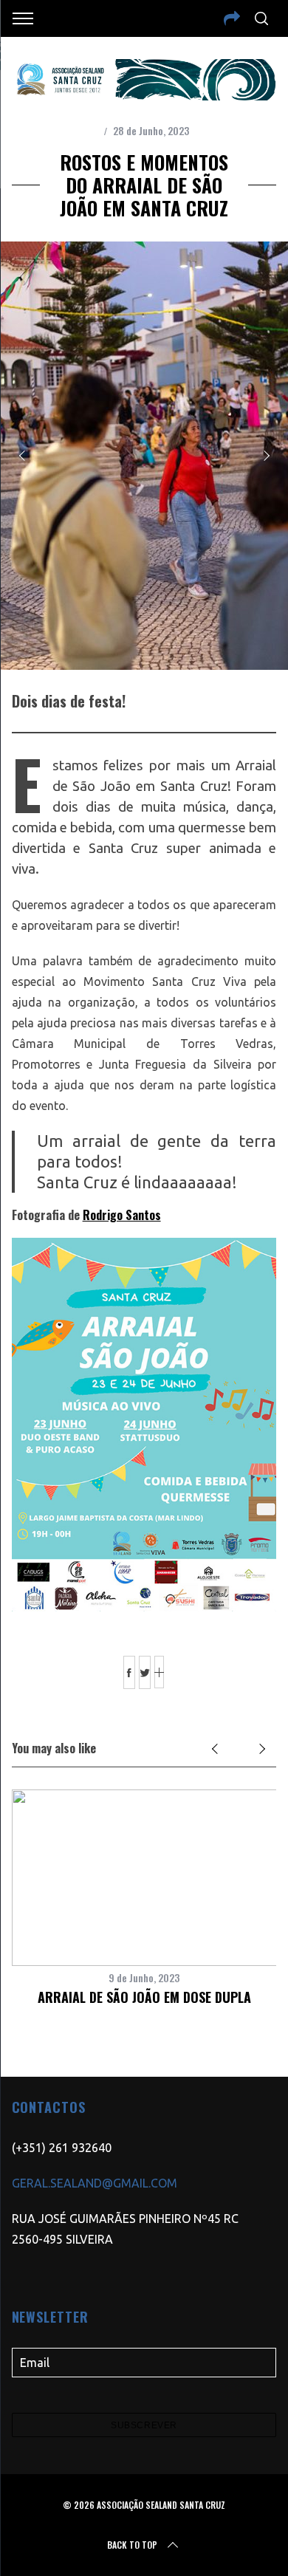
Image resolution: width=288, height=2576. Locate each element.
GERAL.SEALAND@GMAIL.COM (95, 2183)
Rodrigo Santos (122, 1215)
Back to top (132, 2545)
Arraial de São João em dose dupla (144, 1997)
